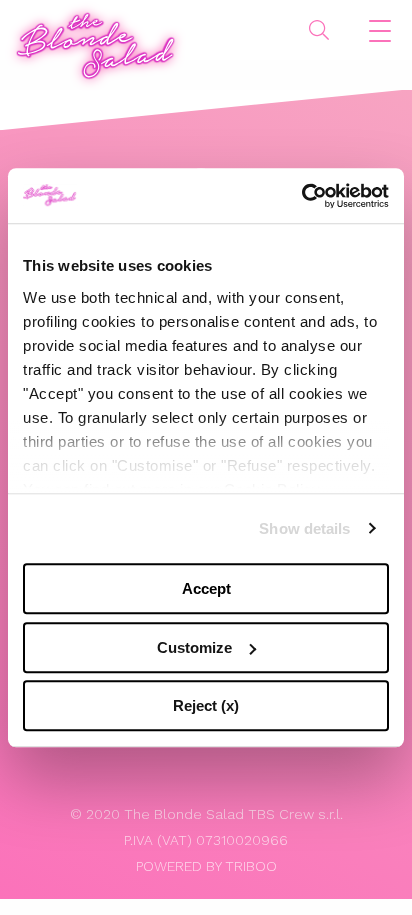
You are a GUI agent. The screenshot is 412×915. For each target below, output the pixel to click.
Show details (304, 528)
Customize (194, 647)
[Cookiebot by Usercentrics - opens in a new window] (301, 196)
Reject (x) (206, 705)
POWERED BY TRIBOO (206, 866)
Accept (206, 588)
